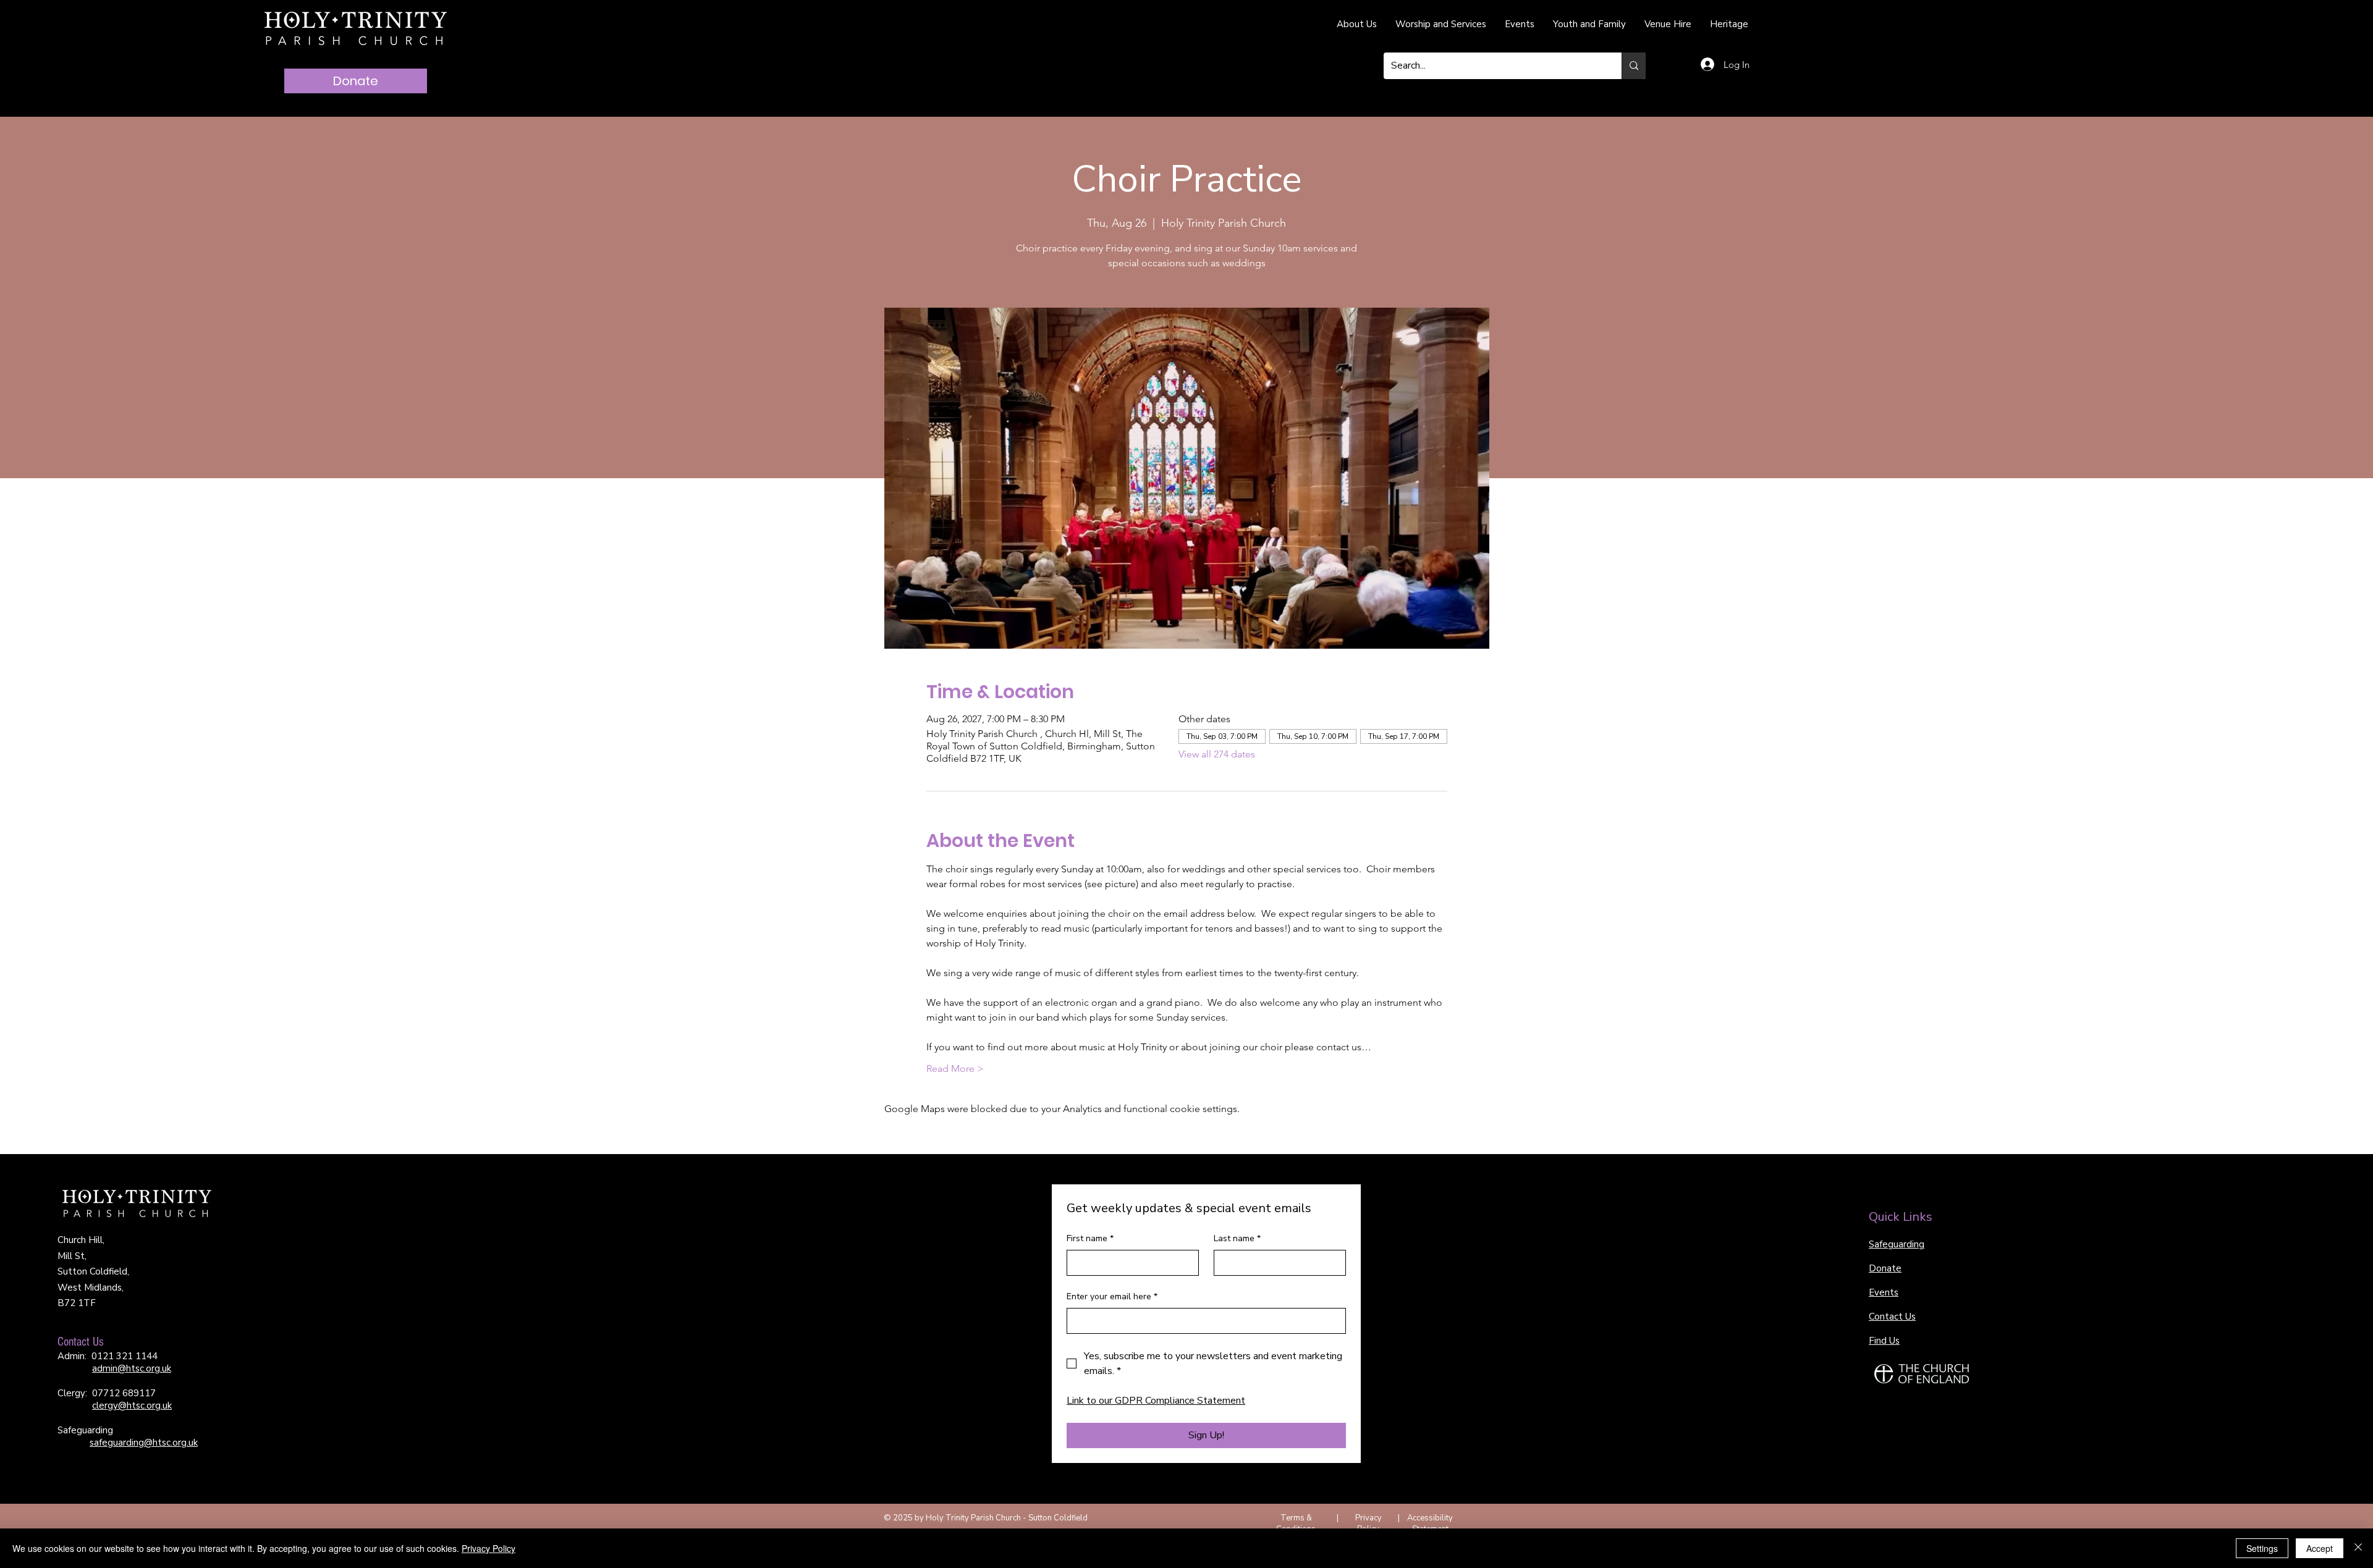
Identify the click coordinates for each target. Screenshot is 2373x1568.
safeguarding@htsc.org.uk (144, 1443)
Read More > (955, 1069)
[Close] (2358, 1548)
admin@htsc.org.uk (132, 1368)
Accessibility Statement (1430, 1524)
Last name (1237, 1238)
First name (1090, 1238)
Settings (2262, 1548)
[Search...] (1634, 66)
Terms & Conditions (1296, 1524)
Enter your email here (1112, 1296)
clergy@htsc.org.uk (132, 1406)
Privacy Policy (1368, 1524)
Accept (2320, 1548)
